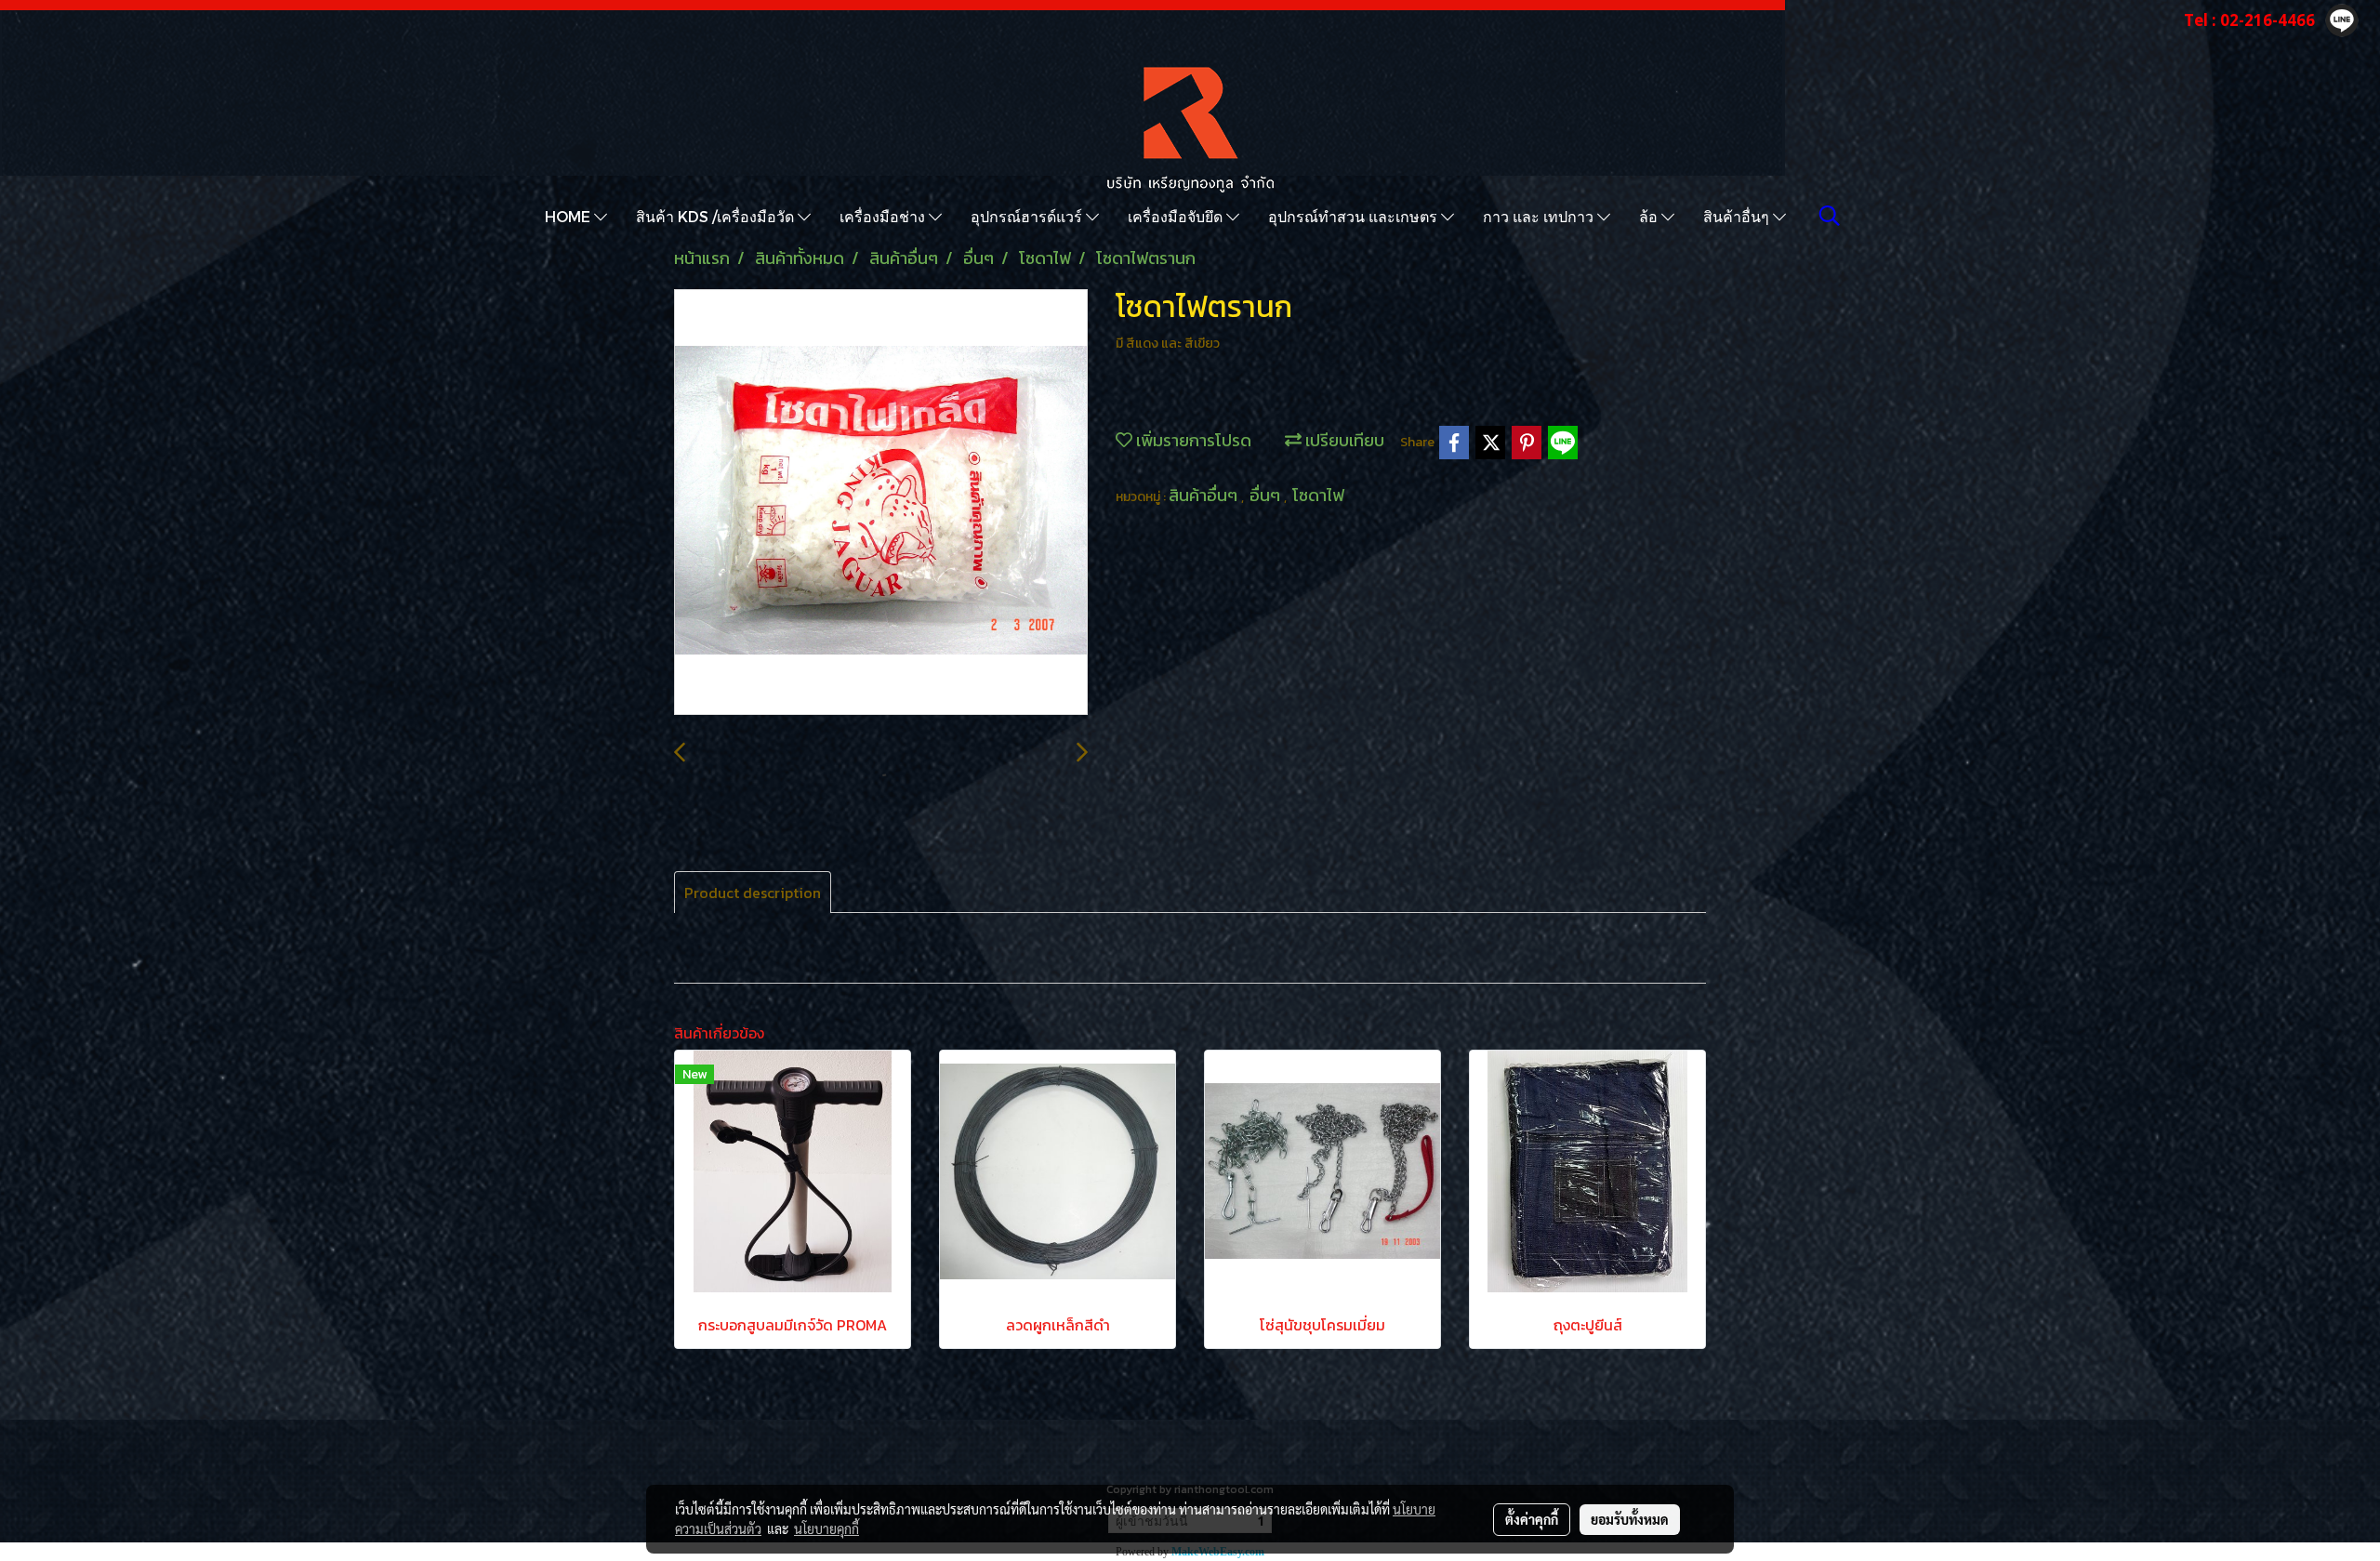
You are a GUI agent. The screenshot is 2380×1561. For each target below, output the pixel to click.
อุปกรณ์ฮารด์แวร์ (1028, 216)
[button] (1830, 216)
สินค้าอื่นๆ (1738, 216)
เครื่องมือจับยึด (1177, 216)
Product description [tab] (753, 893)
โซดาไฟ (1318, 495)
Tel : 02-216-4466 (2249, 20)
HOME (569, 216)
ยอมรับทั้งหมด (1630, 1519)
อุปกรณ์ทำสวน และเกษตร (1355, 216)
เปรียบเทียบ (1343, 440)
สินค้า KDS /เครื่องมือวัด (717, 216)
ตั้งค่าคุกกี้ (1532, 1519)
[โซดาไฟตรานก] (881, 503)
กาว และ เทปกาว (1540, 216)
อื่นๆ (1267, 495)
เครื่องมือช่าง (884, 216)
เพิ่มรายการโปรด (1192, 440)
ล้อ (1650, 216)
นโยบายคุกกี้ (826, 1528)
